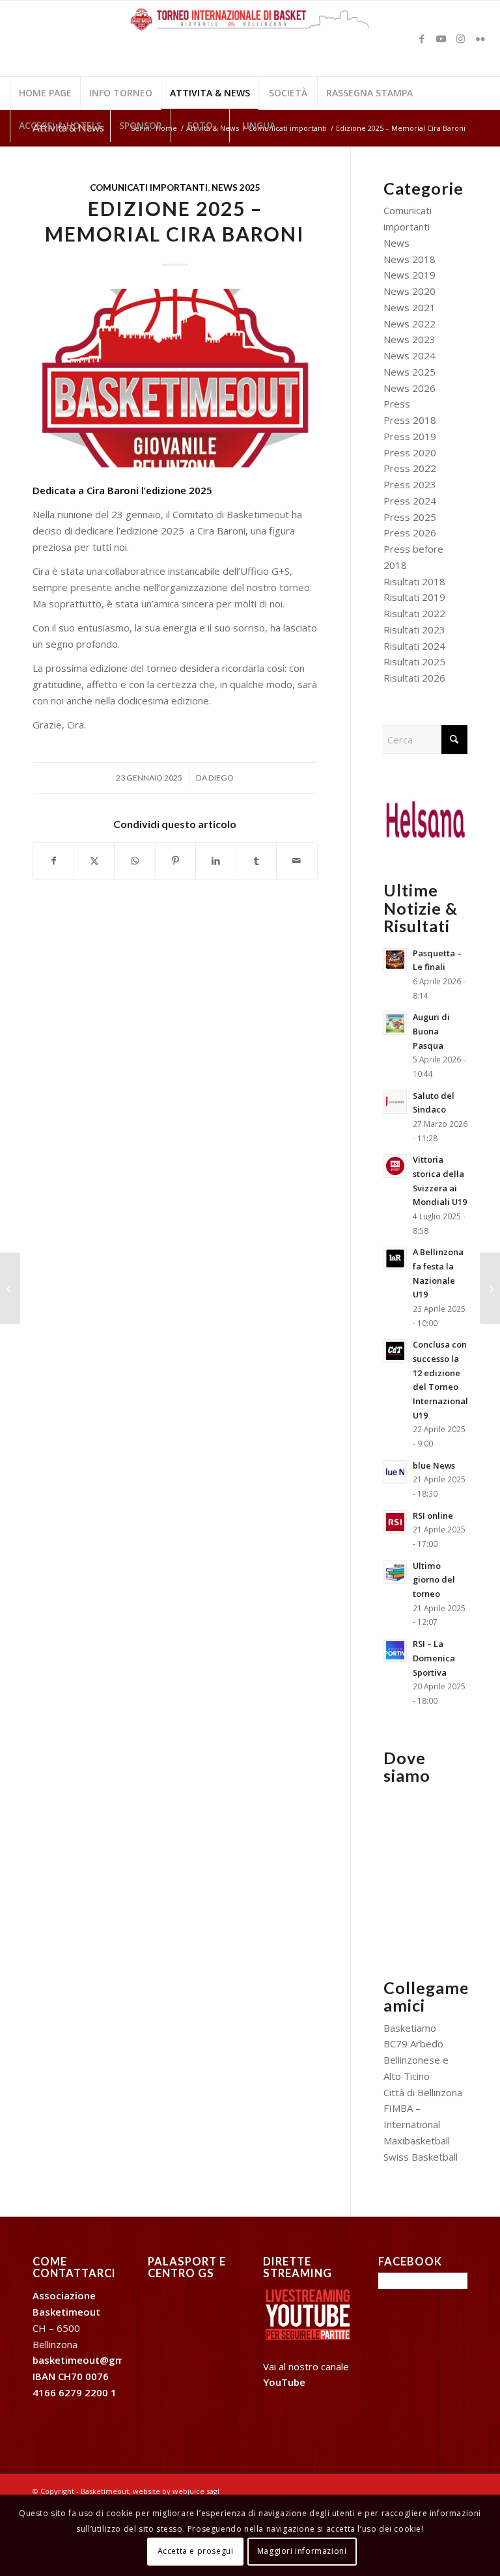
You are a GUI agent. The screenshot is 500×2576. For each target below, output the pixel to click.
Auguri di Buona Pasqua (431, 1031)
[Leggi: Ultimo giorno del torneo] (395, 1572)
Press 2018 (410, 420)
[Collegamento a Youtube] (441, 38)
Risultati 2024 (414, 646)
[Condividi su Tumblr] (256, 861)
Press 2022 (410, 468)
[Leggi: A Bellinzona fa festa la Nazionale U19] (395, 1258)
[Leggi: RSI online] (395, 1522)
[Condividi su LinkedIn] (216, 861)
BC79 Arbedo (413, 2043)
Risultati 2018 (414, 581)
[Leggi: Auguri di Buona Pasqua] (395, 1023)
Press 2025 (410, 517)
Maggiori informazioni (302, 2551)
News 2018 (410, 259)
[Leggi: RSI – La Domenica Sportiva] (395, 1650)
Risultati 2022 (414, 613)
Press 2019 (410, 436)
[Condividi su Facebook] (53, 861)
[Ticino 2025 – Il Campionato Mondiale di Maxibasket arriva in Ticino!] (490, 1288)
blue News (434, 1465)
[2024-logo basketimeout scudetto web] (175, 378)
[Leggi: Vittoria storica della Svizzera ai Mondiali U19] (395, 1166)
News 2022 (410, 324)
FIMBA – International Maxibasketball (417, 2124)
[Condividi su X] (94, 861)
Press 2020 (410, 452)
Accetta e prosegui (196, 2551)
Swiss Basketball (421, 2157)
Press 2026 (410, 533)
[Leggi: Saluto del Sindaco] (395, 1102)
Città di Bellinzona (423, 2092)
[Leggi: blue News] (395, 1472)
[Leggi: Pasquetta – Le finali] (395, 960)
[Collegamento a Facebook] (422, 38)
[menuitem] (45, 93)
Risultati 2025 (414, 661)
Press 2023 (410, 484)
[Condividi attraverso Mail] (297, 861)
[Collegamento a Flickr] (480, 38)
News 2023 (410, 339)
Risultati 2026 (414, 678)
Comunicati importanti (149, 187)
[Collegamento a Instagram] (461, 38)
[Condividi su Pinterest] (175, 861)
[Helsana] (425, 818)
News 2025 (236, 187)
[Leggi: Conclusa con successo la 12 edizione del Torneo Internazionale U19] (395, 1351)
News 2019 (410, 275)
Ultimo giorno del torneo (434, 1580)
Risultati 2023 (414, 630)
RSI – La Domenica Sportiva (434, 1658)
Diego (221, 778)
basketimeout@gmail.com (96, 2360)
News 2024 (410, 355)
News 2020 (410, 291)
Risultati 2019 (414, 597)
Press (397, 404)
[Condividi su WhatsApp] (134, 861)
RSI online (433, 1516)
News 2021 (410, 307)
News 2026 (410, 388)
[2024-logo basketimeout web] (250, 45)
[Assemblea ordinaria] (10, 1288)
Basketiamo (410, 2028)
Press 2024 (410, 501)
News (396, 243)
